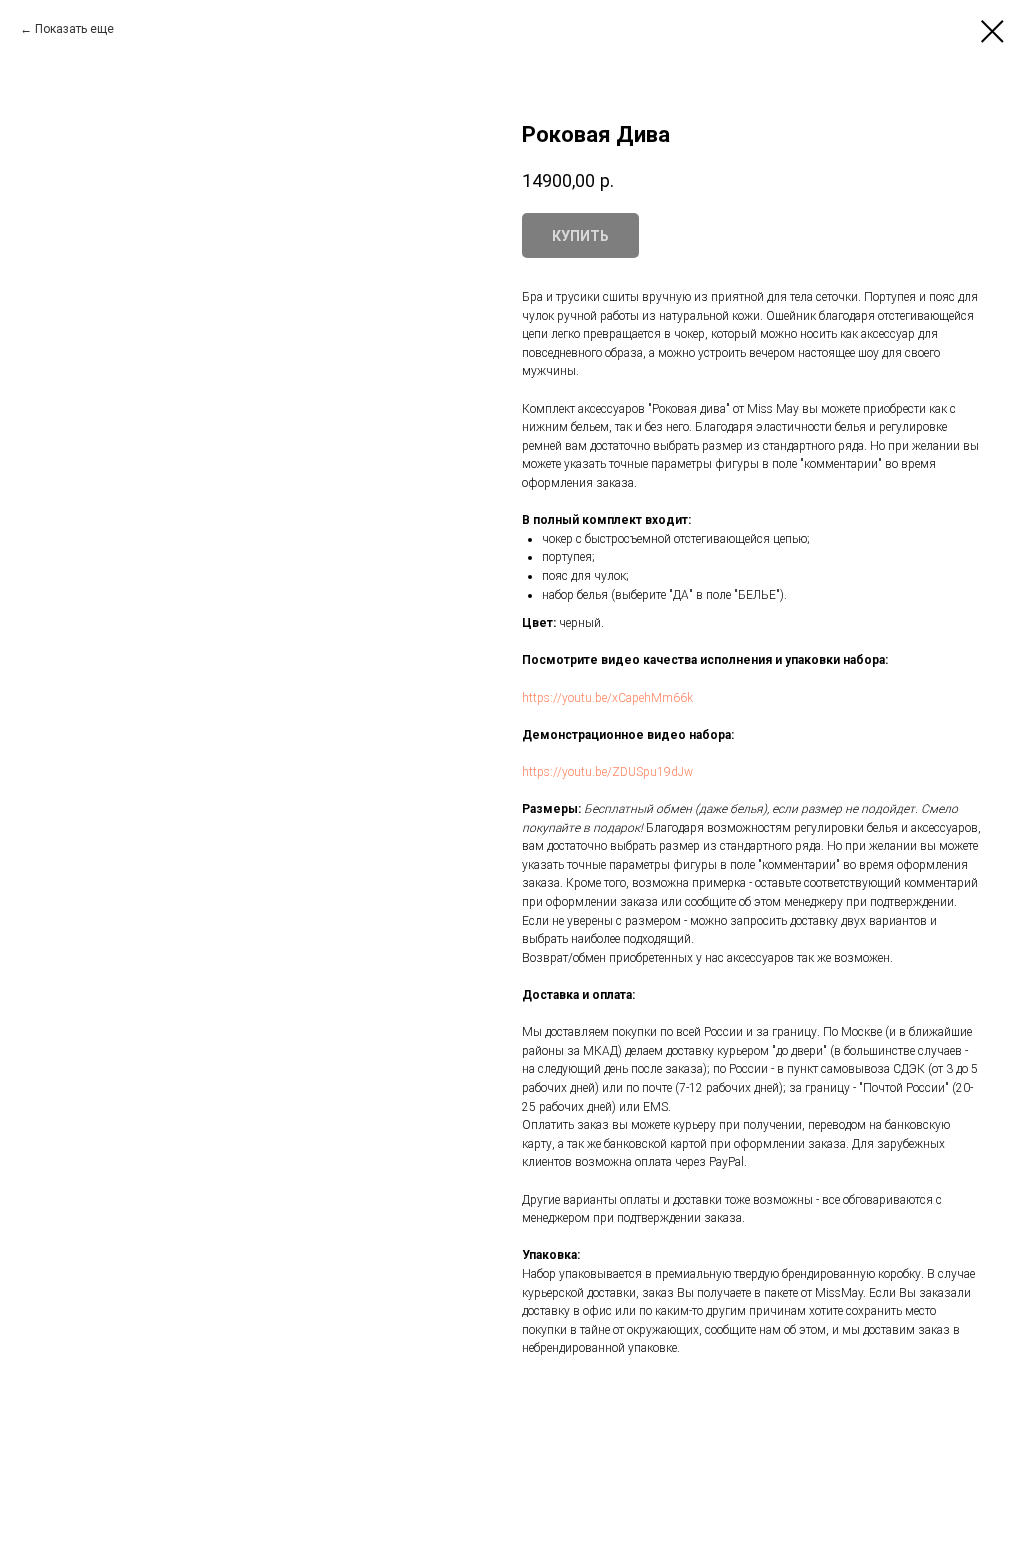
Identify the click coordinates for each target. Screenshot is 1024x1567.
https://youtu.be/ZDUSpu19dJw (607, 772)
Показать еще (74, 29)
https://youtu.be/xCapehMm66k (607, 698)
